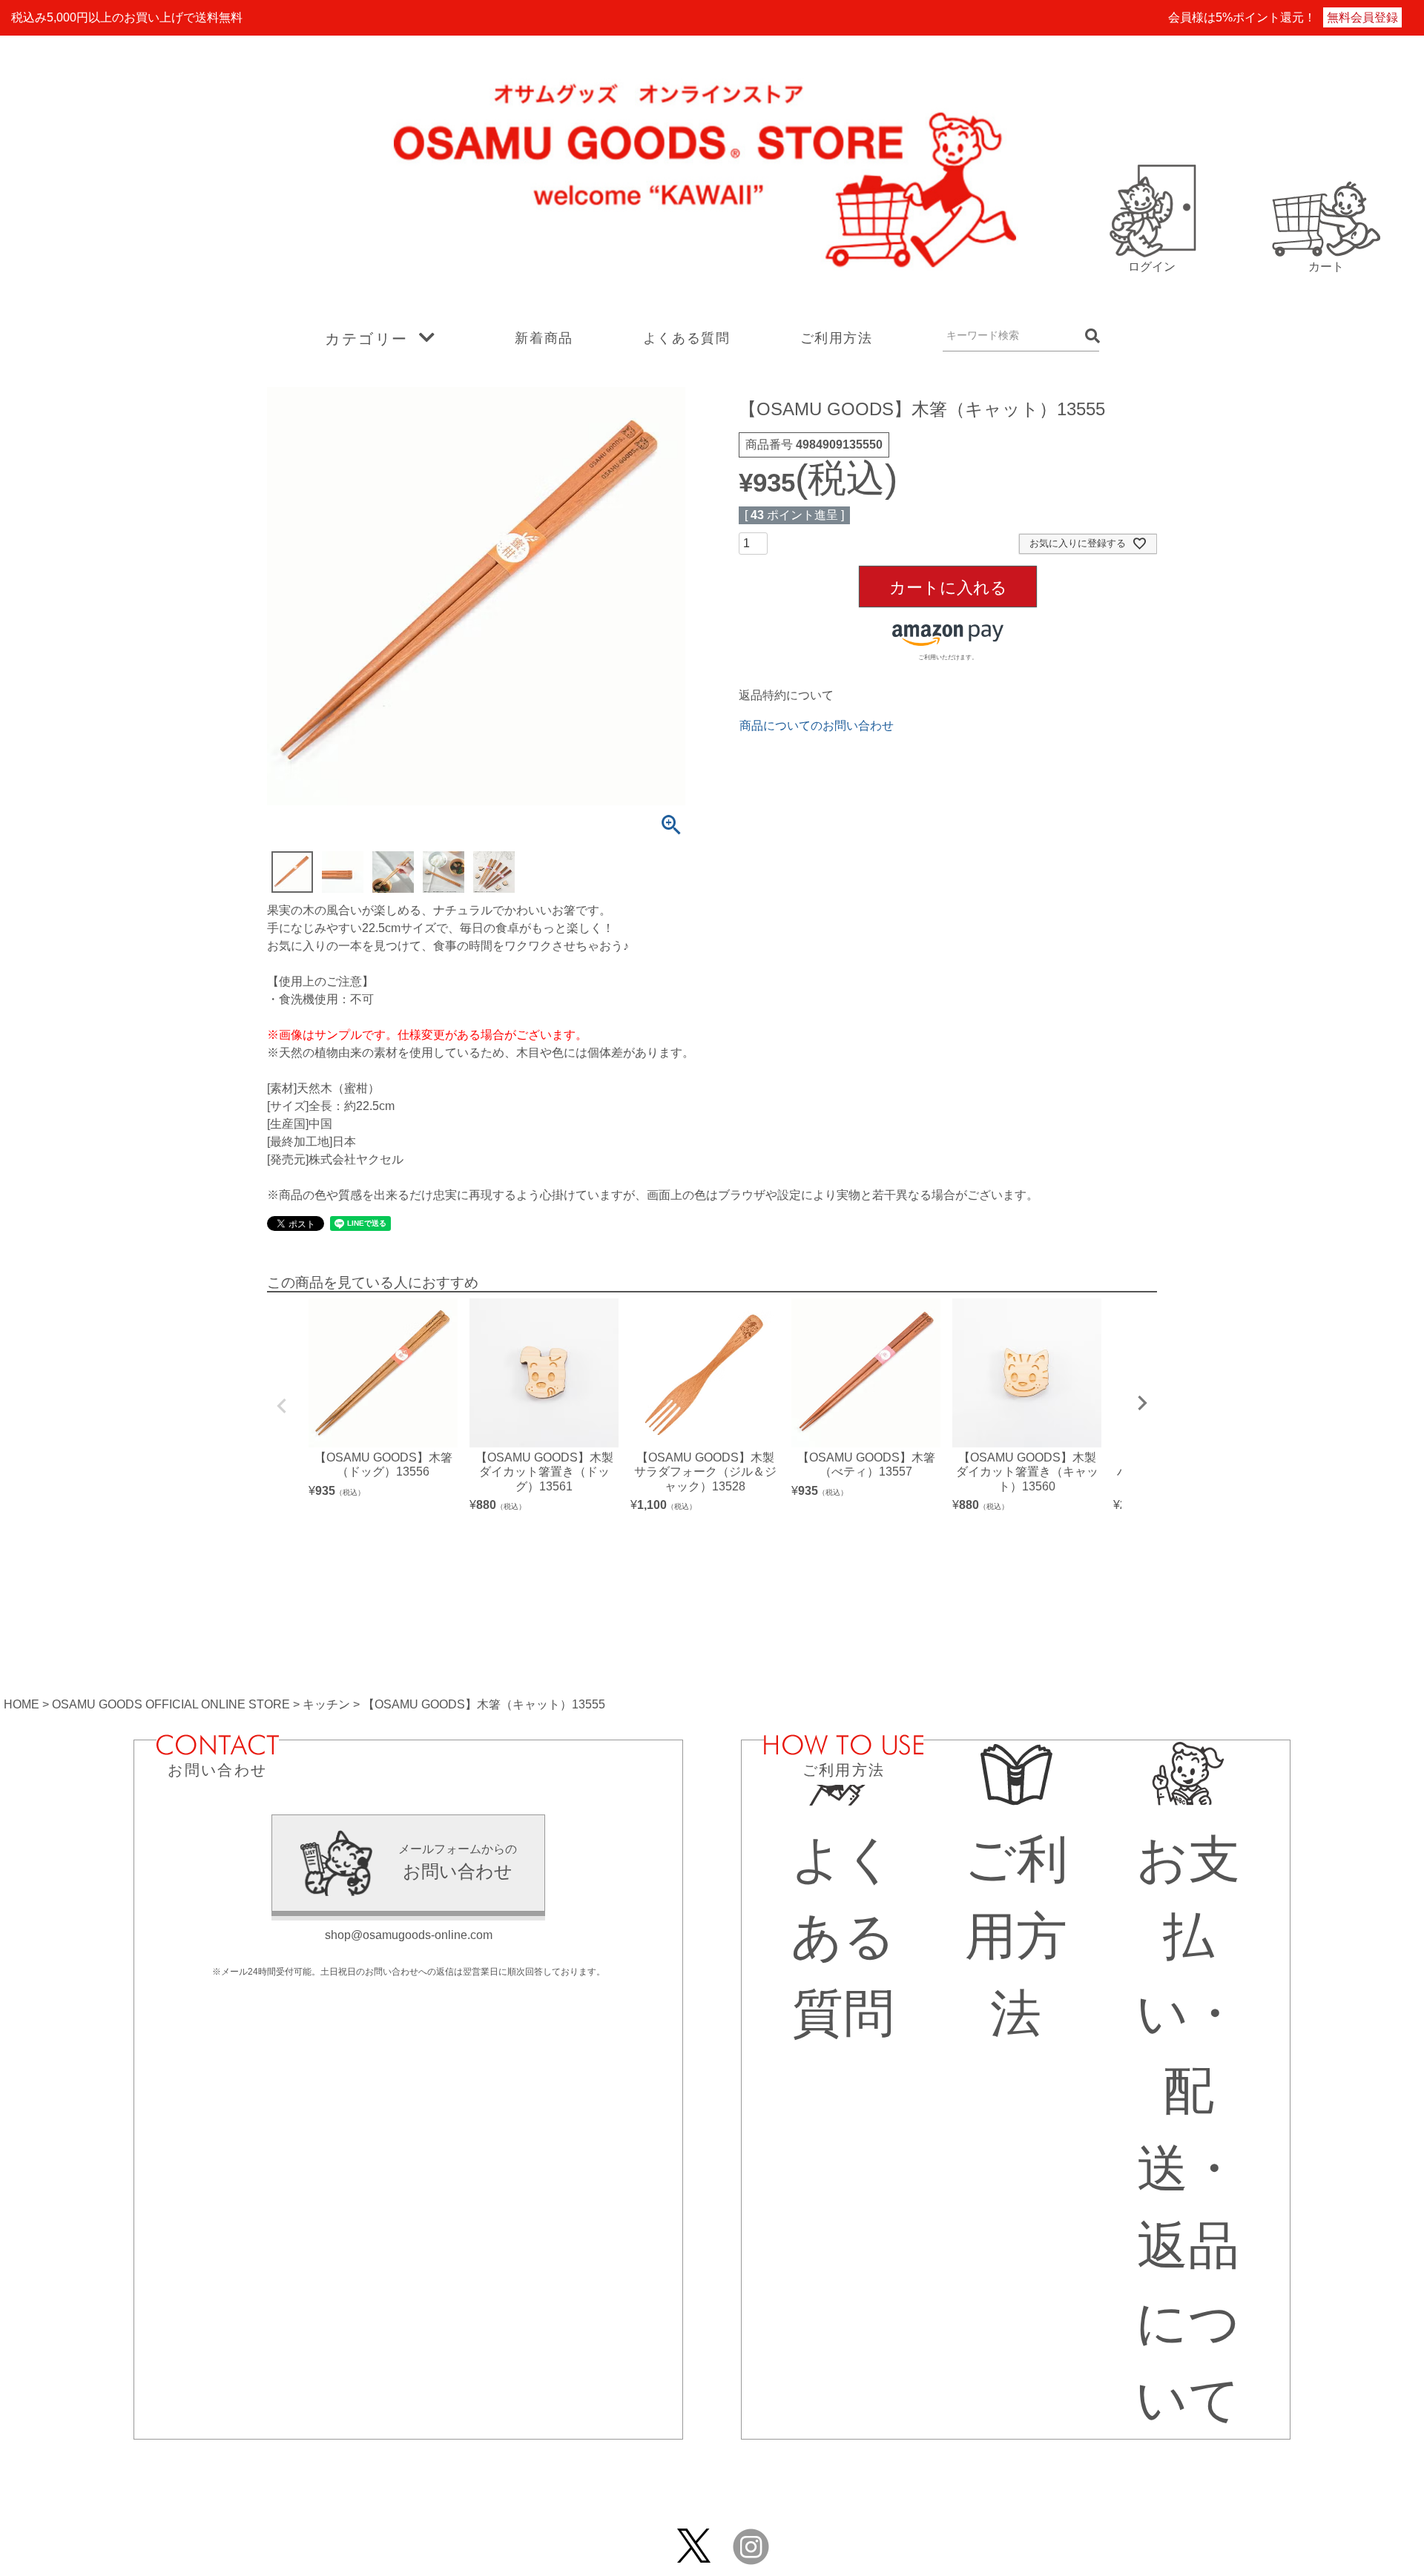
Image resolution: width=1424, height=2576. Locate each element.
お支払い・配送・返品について (1188, 2130)
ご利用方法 (837, 338)
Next (1142, 1403)
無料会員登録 (1362, 17)
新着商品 (544, 338)
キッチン (326, 1704)
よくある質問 (687, 338)
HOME (22, 1704)
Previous (282, 1406)
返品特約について (786, 695)
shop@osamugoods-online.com (409, 1935)
